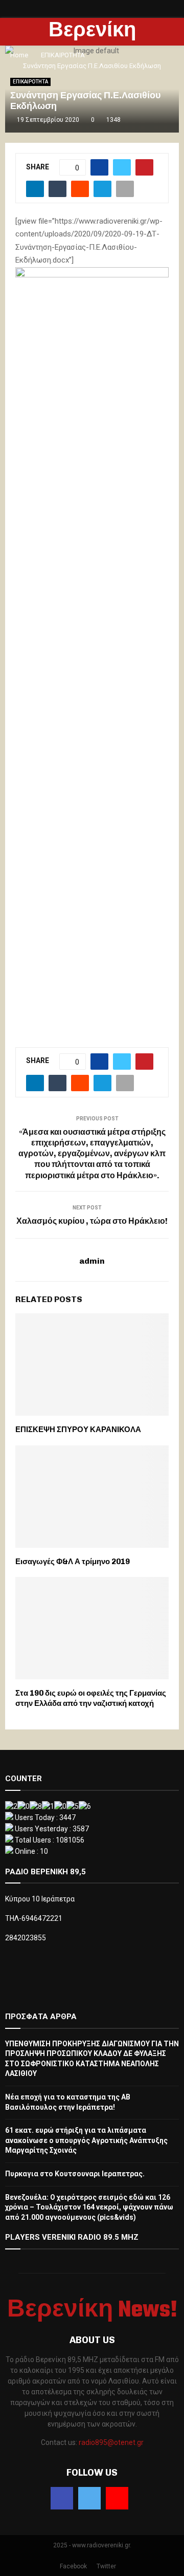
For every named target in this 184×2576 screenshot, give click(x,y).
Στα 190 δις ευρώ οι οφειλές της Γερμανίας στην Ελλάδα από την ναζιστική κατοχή (91, 1698)
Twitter (106, 2566)
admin (92, 1261)
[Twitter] (89, 2498)
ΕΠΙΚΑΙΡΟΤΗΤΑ (30, 82)
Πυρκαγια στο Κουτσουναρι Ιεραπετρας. (75, 2174)
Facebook (73, 2566)
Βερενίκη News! (92, 45)
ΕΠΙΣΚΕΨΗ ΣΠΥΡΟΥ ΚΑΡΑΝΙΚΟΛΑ (78, 1430)
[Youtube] (117, 2498)
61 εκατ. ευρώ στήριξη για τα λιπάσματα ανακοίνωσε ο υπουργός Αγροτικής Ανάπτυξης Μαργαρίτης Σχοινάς (86, 2140)
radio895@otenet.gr (111, 2442)
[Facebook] (62, 2498)
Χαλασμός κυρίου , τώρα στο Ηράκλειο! (92, 1221)
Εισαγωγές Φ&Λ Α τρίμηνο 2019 (73, 1562)
